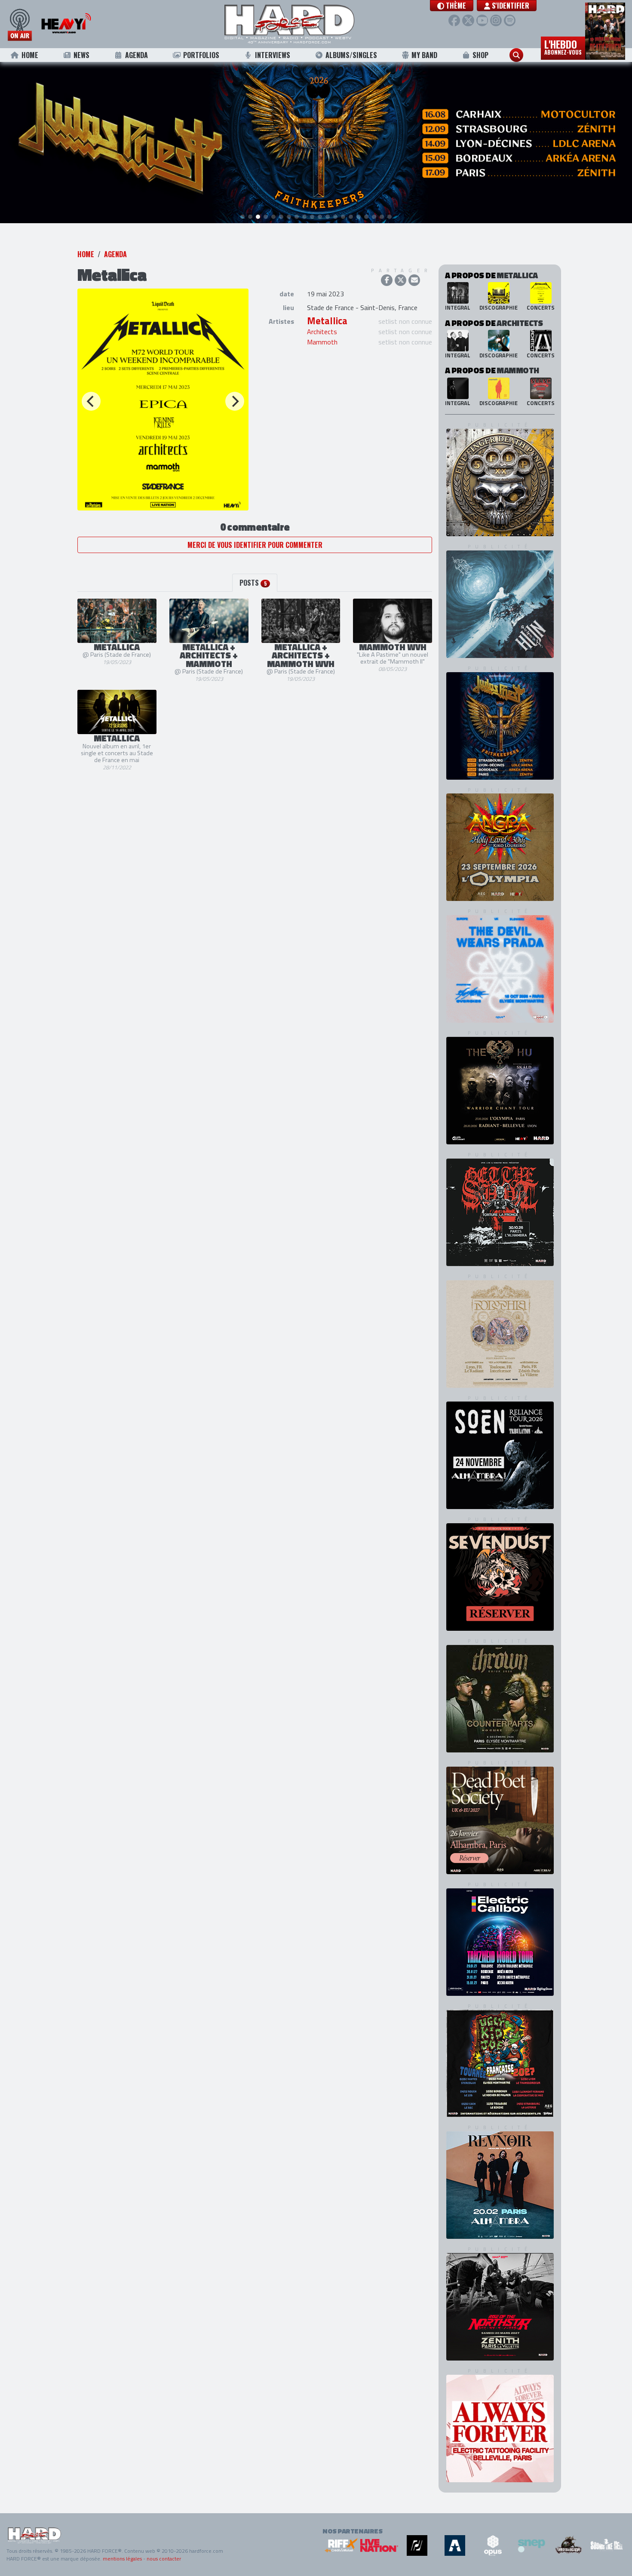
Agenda (137, 55)
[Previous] (91, 401)
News (81, 55)
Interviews (273, 55)
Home (30, 55)
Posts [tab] (253, 583)
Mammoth (322, 342)
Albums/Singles (351, 55)
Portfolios (201, 55)
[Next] (235, 401)
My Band (424, 55)
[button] (452, 6)
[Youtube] (482, 20)
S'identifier (510, 6)
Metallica (327, 321)
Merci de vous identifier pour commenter (255, 545)
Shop (480, 55)
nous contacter (164, 2559)
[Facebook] (454, 20)
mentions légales (122, 2559)
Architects (322, 332)
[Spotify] (510, 20)
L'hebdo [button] (563, 46)
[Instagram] (496, 20)
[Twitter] (468, 20)
